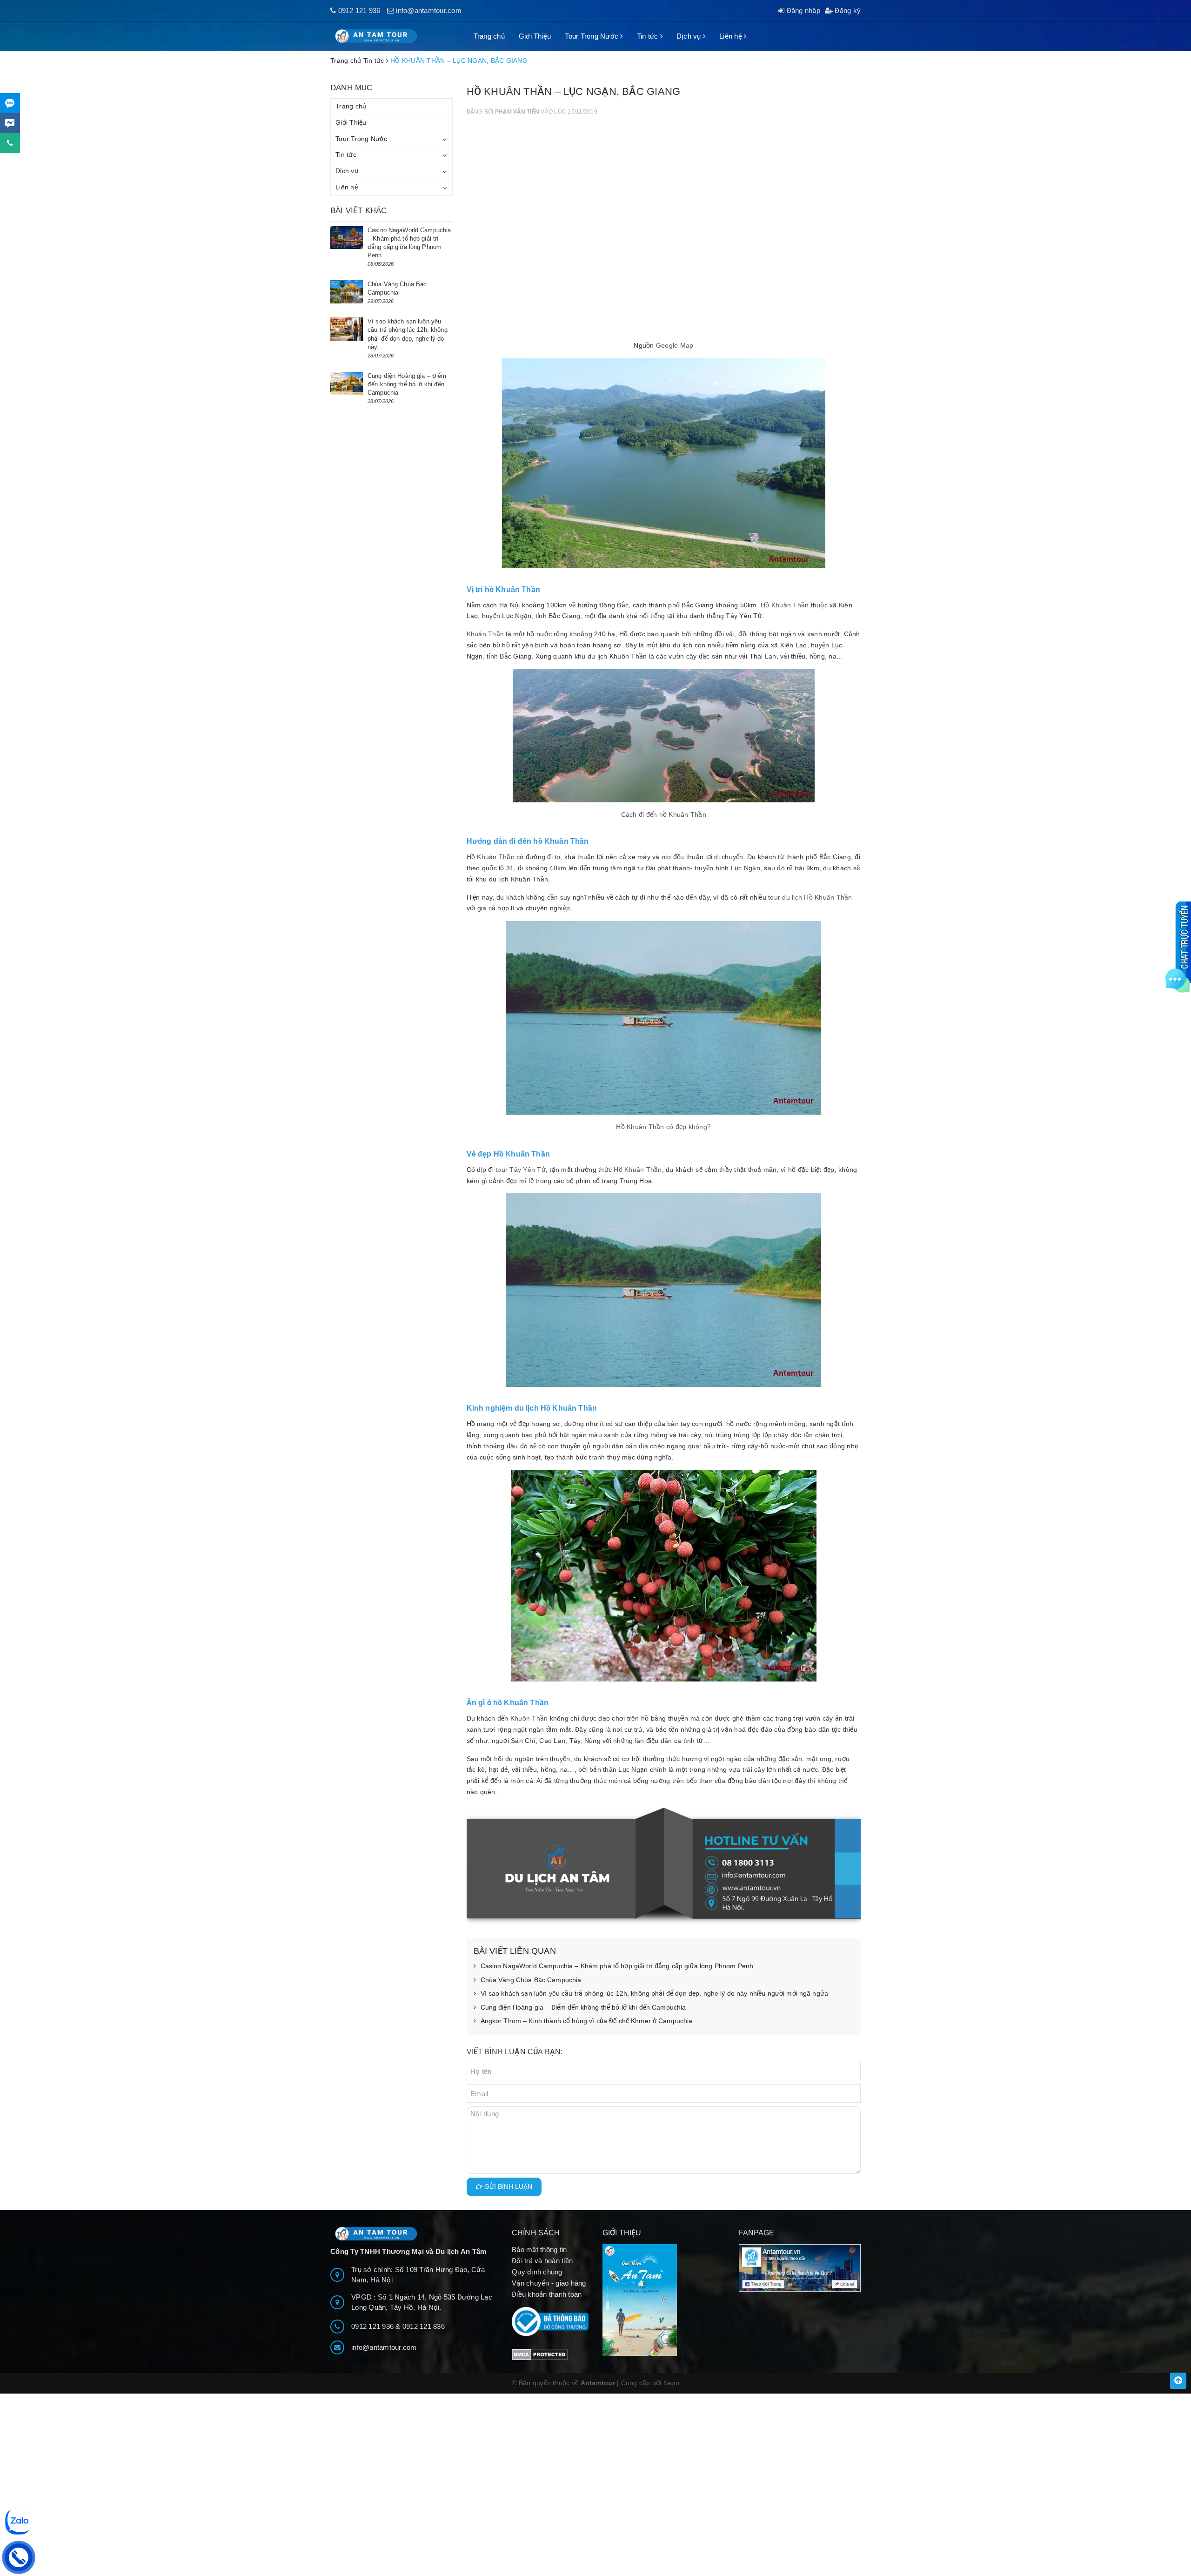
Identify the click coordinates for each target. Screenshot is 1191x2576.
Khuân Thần (485, 634)
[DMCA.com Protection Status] (540, 2354)
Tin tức (649, 36)
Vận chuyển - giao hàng (549, 2283)
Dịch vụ (690, 36)
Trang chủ (489, 36)
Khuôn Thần (529, 1718)
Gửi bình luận (507, 2186)
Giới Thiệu (535, 36)
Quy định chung (537, 2272)
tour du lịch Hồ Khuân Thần (810, 897)
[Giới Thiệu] (664, 2300)
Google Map (675, 345)
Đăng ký (847, 10)
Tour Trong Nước (592, 36)
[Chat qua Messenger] (10, 123)
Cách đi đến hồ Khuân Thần (664, 814)
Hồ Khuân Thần (785, 605)
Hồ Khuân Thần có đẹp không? (663, 1127)
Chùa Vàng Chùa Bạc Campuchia (531, 1980)
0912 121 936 (359, 10)
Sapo (671, 2383)
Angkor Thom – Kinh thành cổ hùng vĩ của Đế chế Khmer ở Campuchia (587, 2021)
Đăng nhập (802, 10)
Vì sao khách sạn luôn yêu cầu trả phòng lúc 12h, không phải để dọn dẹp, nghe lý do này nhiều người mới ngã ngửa (655, 1993)
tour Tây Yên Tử (521, 1170)
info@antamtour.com (429, 10)
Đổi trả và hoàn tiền (542, 2261)
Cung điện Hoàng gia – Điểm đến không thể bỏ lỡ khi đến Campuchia (583, 2007)
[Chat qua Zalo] (10, 103)
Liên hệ (732, 36)
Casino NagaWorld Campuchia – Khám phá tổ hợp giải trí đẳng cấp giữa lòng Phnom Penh (617, 1966)
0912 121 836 (424, 2326)
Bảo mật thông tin (539, 2250)
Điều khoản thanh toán (547, 2294)
